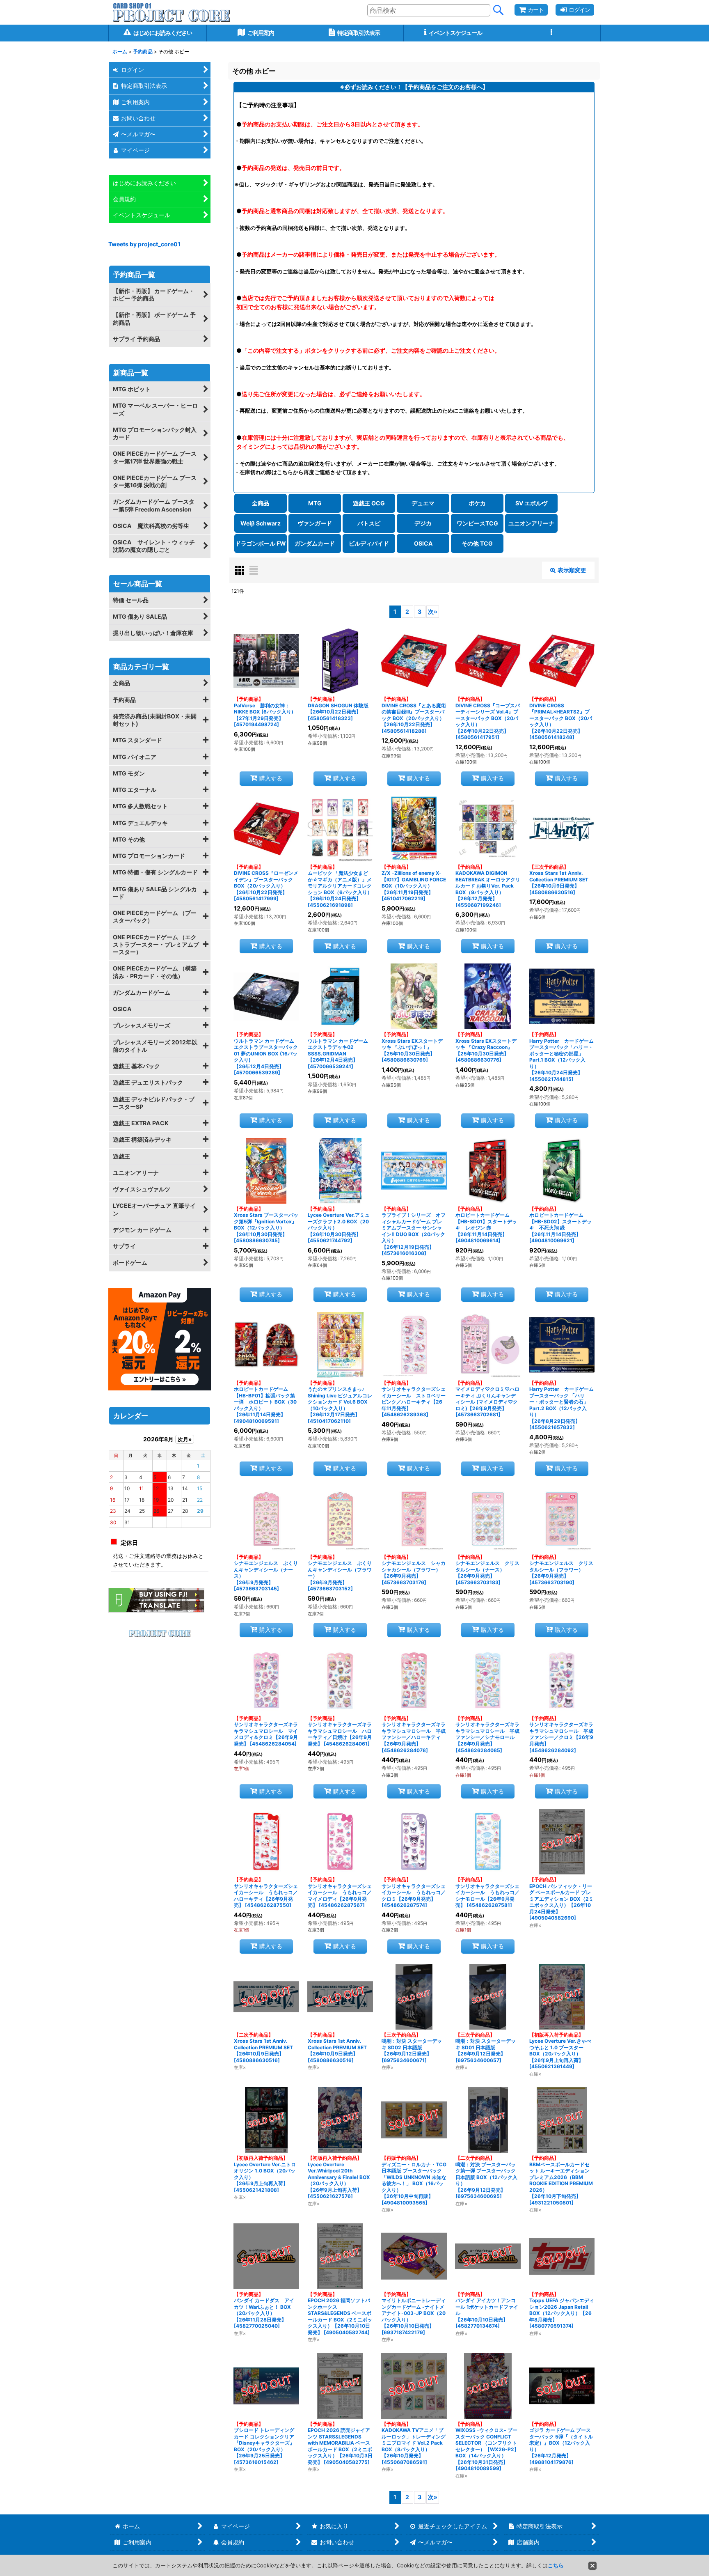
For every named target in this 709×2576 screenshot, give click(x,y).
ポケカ (477, 503)
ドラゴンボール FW (261, 543)
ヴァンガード (315, 523)
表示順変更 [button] (572, 570)
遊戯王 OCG (369, 503)
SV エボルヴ (531, 503)
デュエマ (423, 503)
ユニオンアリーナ (531, 523)
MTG (315, 503)
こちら (556, 2565)
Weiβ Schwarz (261, 523)
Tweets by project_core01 (144, 244)
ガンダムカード (315, 543)
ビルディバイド (369, 543)
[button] (551, 33)
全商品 (261, 503)
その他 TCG (477, 543)
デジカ (423, 523)
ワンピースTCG (477, 523)
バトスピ (369, 523)
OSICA (423, 543)
